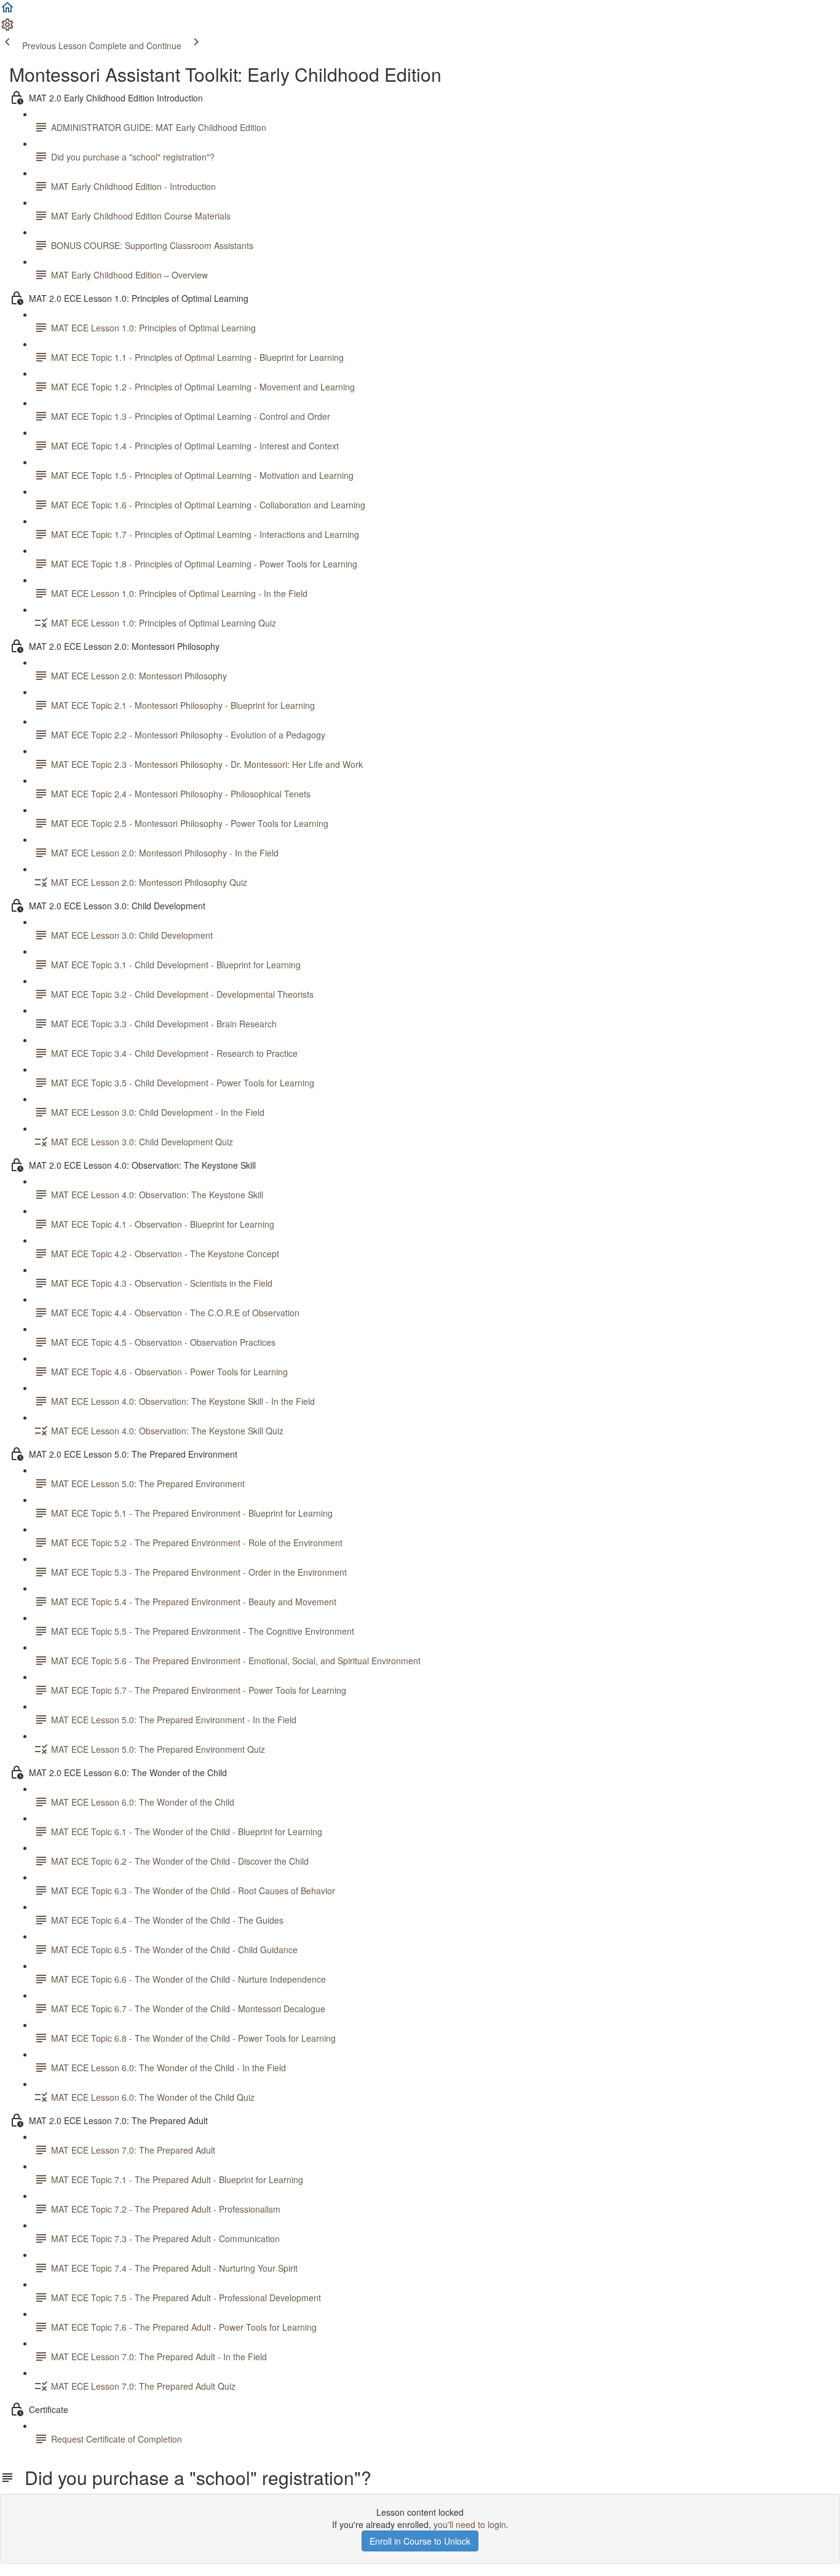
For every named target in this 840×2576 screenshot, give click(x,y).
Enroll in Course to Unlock (420, 2541)
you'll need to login (470, 2524)
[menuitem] (7, 28)
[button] (7, 11)
